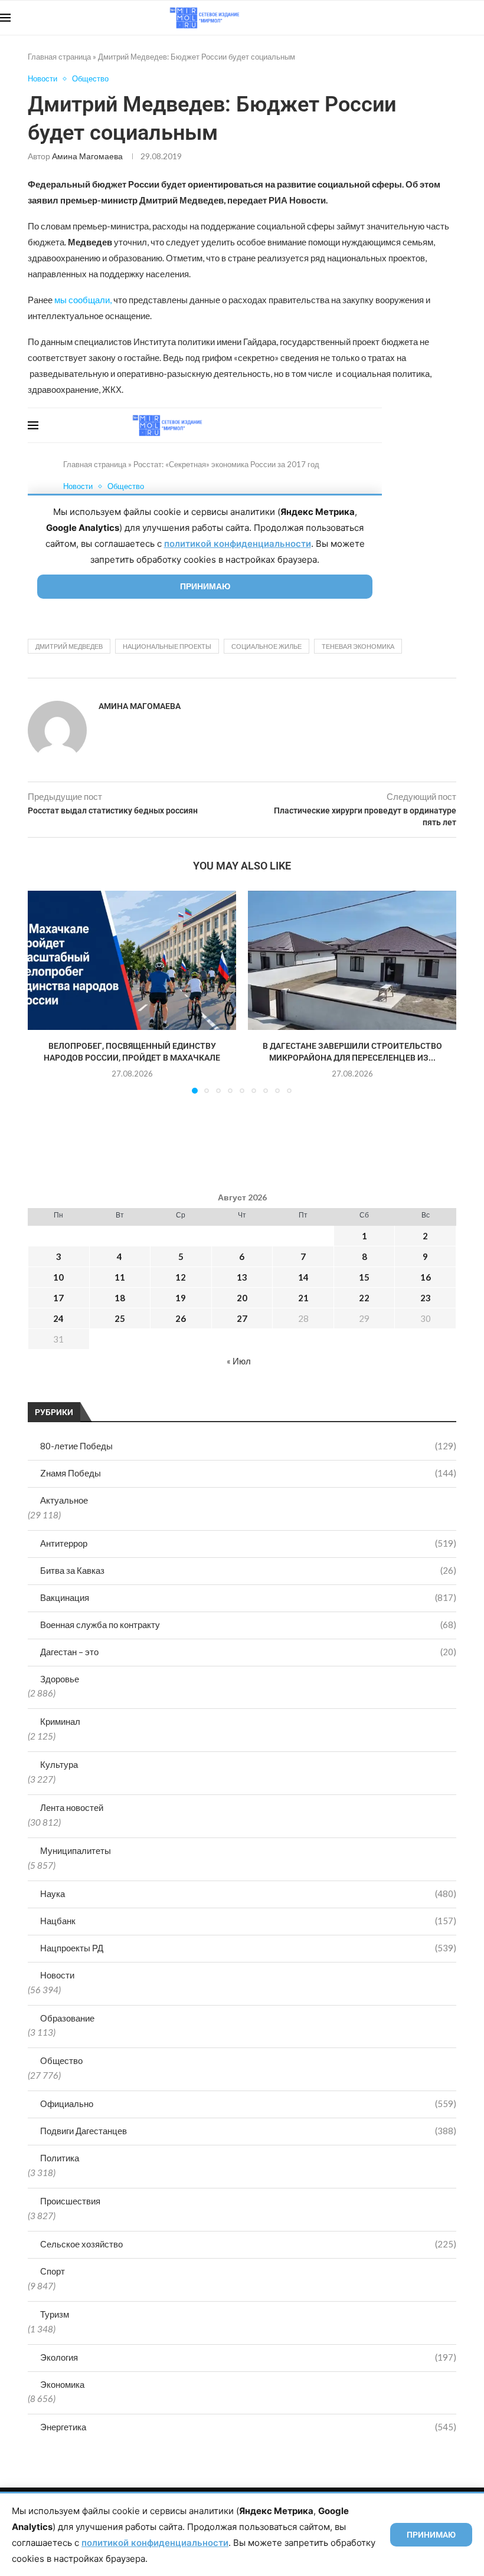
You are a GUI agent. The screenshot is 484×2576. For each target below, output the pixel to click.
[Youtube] (423, 18)
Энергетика (248, 2427)
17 (58, 1298)
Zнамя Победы (248, 1473)
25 (120, 1318)
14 (303, 1277)
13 (242, 1277)
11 (120, 1277)
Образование (67, 2018)
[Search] (478, 18)
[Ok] (460, 18)
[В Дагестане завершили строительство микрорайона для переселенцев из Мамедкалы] (352, 960)
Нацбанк (248, 1921)
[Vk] (435, 18)
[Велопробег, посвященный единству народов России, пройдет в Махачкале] (132, 960)
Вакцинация (248, 1597)
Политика (60, 2158)
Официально (248, 2104)
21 (303, 1298)
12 (181, 1277)
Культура (59, 1764)
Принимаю (431, 2535)
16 (426, 1277)
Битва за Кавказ (248, 1570)
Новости (57, 1975)
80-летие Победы (248, 1446)
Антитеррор (248, 1543)
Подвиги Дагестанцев (248, 2131)
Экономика (62, 2384)
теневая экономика (358, 646)
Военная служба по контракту (248, 1625)
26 (181, 1318)
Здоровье (60, 1679)
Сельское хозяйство (248, 2244)
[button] (44, 992)
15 (364, 1277)
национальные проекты (167, 646)
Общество (61, 2060)
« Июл (239, 1361)
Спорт (53, 2271)
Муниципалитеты (76, 1850)
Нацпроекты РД (248, 1948)
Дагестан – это (248, 1652)
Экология (248, 2357)
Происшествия (70, 2201)
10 (58, 1277)
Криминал (60, 1721)
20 (242, 1298)
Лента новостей (72, 1807)
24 (58, 1318)
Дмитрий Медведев (69, 646)
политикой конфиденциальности (155, 2543)
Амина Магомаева (87, 156)
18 (120, 1298)
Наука (248, 1894)
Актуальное (64, 1500)
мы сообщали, (83, 300)
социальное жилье (266, 646)
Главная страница (59, 57)
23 (426, 1298)
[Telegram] (448, 18)
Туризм (55, 2314)
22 (364, 1298)
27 (242, 1318)
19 (181, 1298)
